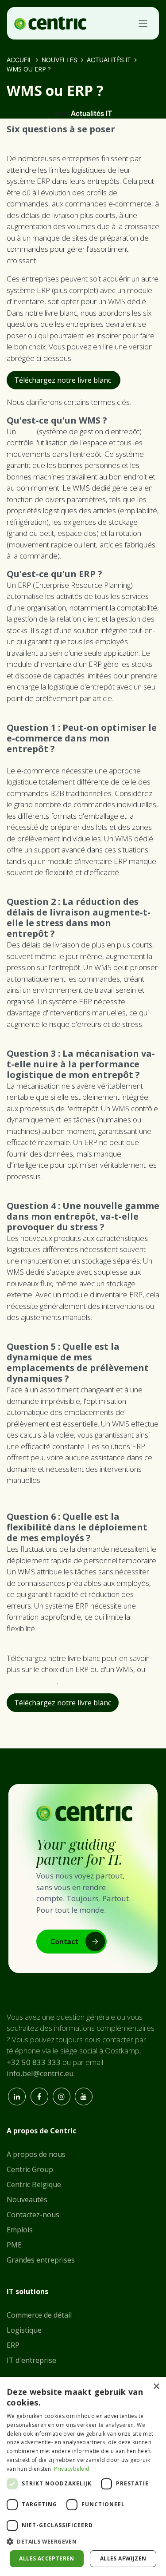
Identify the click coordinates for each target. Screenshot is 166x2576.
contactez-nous (32, 1681)
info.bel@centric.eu (40, 2073)
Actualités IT (109, 60)
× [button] (156, 2387)
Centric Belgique (34, 2184)
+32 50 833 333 (34, 2062)
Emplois (20, 2230)
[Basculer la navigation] (143, 23)
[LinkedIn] (17, 2096)
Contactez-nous (33, 2215)
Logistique (24, 2330)
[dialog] (83, 2477)
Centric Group (30, 2169)
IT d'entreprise (31, 2360)
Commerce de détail (39, 2315)
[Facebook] (39, 2096)
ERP (13, 2345)
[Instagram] (62, 2096)
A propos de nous (36, 2154)
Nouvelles (60, 60)
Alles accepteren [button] (46, 2558)
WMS (26, 431)
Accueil (19, 60)
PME (14, 2245)
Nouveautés (27, 2200)
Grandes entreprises (41, 2260)
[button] (83, 2541)
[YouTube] (84, 2096)
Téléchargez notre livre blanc (64, 380)
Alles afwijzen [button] (123, 2558)
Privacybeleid (72, 2469)
